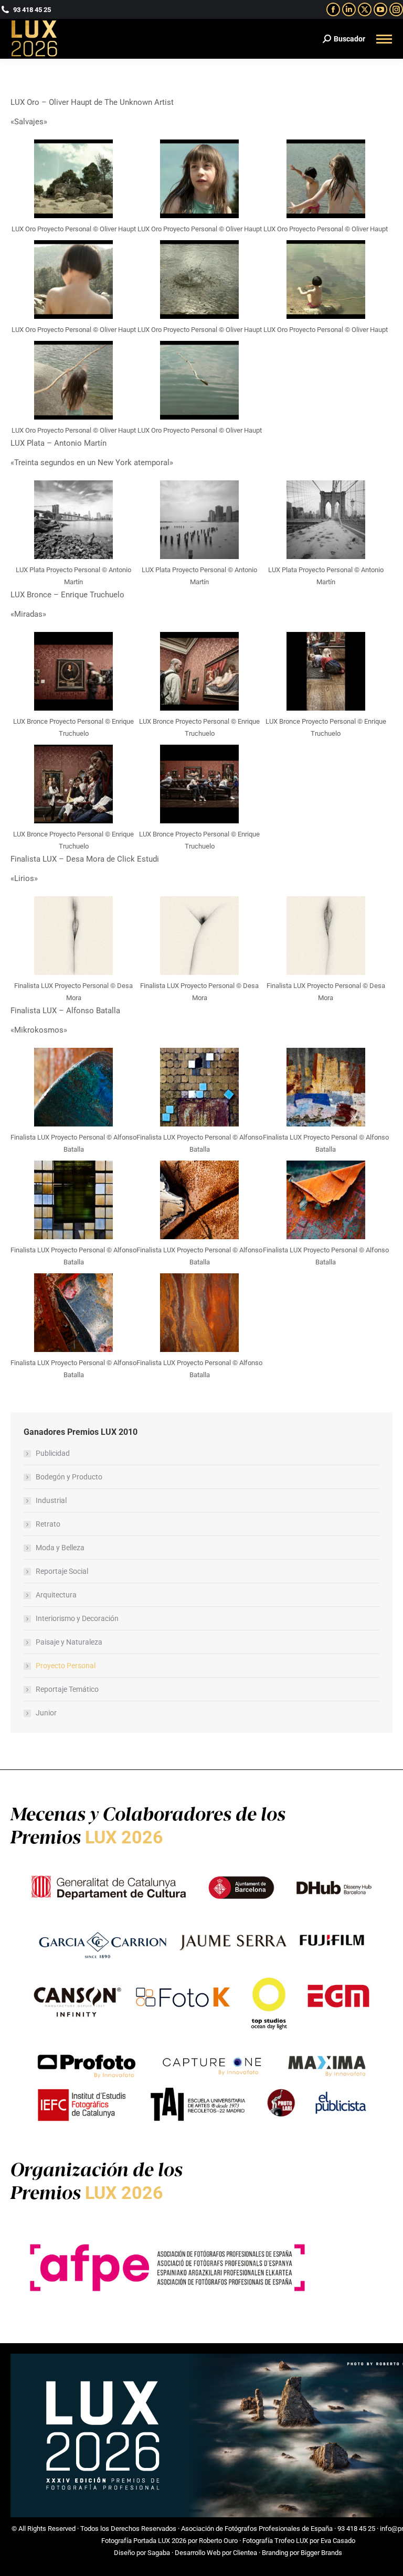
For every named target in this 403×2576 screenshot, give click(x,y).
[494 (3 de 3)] (73, 936)
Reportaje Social (62, 1571)
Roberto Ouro (218, 2541)
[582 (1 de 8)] (73, 1087)
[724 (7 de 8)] (73, 380)
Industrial (51, 1500)
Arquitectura (56, 1595)
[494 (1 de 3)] (326, 936)
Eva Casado (338, 2541)
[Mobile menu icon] (384, 39)
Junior (46, 1713)
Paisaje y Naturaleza (69, 1642)
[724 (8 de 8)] (199, 380)
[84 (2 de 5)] (199, 671)
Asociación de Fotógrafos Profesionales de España (257, 2529)
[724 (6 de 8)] (326, 280)
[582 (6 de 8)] (73, 1200)
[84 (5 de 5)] (199, 784)
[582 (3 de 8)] (199, 1200)
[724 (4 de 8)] (199, 179)
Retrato (48, 1524)
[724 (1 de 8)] (73, 179)
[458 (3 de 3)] (326, 520)
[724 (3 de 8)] (73, 280)
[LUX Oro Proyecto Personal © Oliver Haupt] (199, 280)
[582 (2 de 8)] (199, 1087)
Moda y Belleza (60, 1548)
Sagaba (159, 2553)
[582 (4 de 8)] (326, 1200)
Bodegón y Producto (69, 1477)
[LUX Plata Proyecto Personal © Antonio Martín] (199, 520)
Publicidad (53, 1453)
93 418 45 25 (356, 2529)
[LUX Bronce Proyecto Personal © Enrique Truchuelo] (326, 671)
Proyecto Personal (66, 1666)
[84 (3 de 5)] (73, 671)
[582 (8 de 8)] (199, 1313)
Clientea (245, 2553)
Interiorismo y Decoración (77, 1618)
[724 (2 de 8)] (326, 179)
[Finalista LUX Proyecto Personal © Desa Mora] (199, 936)
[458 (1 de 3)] (73, 520)
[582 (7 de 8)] (73, 1313)
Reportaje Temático (67, 1689)
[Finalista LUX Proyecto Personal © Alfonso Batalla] (326, 1087)
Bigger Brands (321, 2553)
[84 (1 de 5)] (73, 784)
